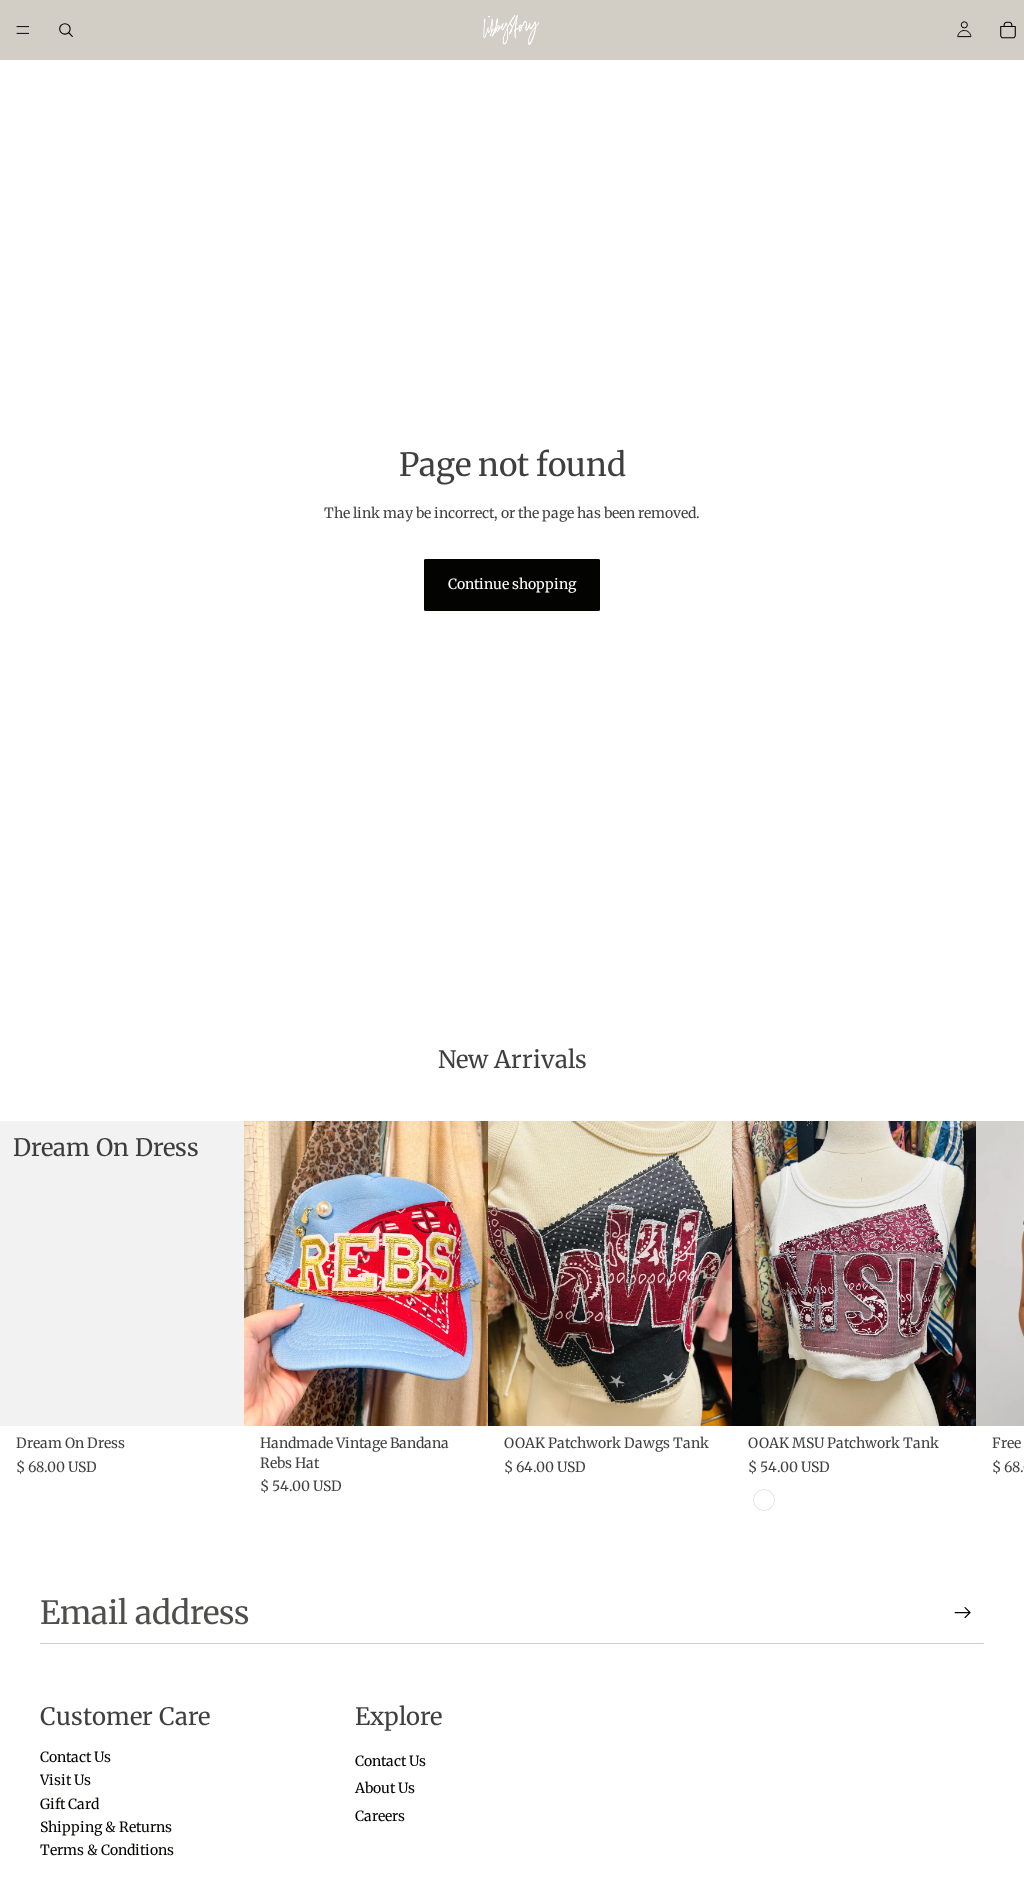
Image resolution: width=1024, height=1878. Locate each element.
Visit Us (65, 1780)
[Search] (66, 30)
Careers (380, 1815)
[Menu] (23, 30)
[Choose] (213, 1396)
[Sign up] (963, 1613)
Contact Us (75, 1756)
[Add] (457, 1396)
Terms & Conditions (107, 1850)
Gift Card (69, 1803)
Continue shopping (512, 584)
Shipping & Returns (106, 1826)
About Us (385, 1788)
